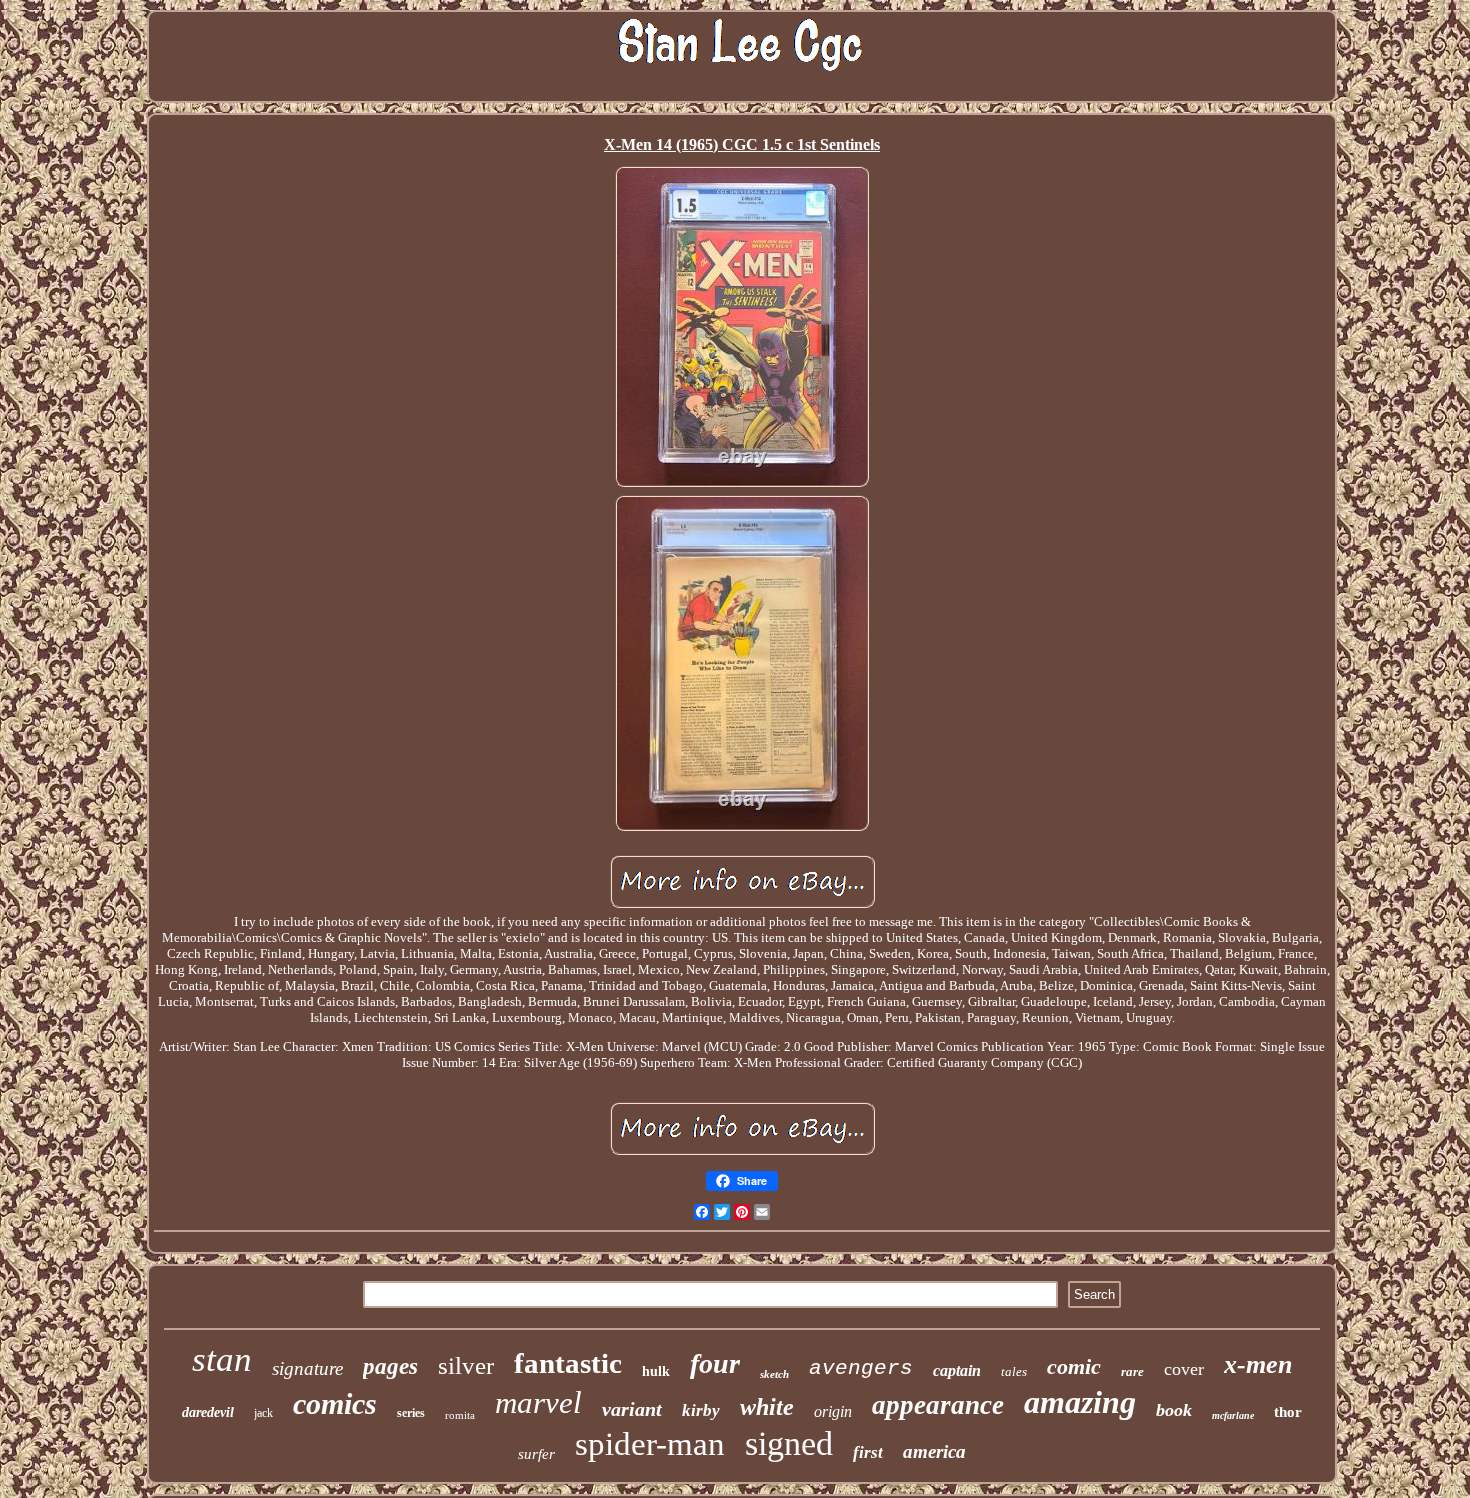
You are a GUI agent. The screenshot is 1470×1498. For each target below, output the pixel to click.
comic (1074, 1366)
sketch (774, 1374)
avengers (861, 1368)
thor (1288, 1412)
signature (307, 1368)
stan (222, 1359)
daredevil (208, 1412)
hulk (656, 1371)
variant (632, 1409)
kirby (701, 1410)
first (868, 1452)
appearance (938, 1405)
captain (957, 1370)
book (1174, 1410)
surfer (536, 1454)
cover (1184, 1369)
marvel (538, 1402)
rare (1132, 1371)
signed (789, 1443)
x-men (1258, 1364)
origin (833, 1411)
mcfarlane (1233, 1415)
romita (460, 1415)
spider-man (650, 1444)
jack (263, 1413)
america (934, 1451)
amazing (1080, 1402)
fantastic (568, 1363)
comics (335, 1403)
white (767, 1407)
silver (466, 1365)
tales (1014, 1371)
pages (390, 1366)
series (411, 1413)
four (715, 1363)
